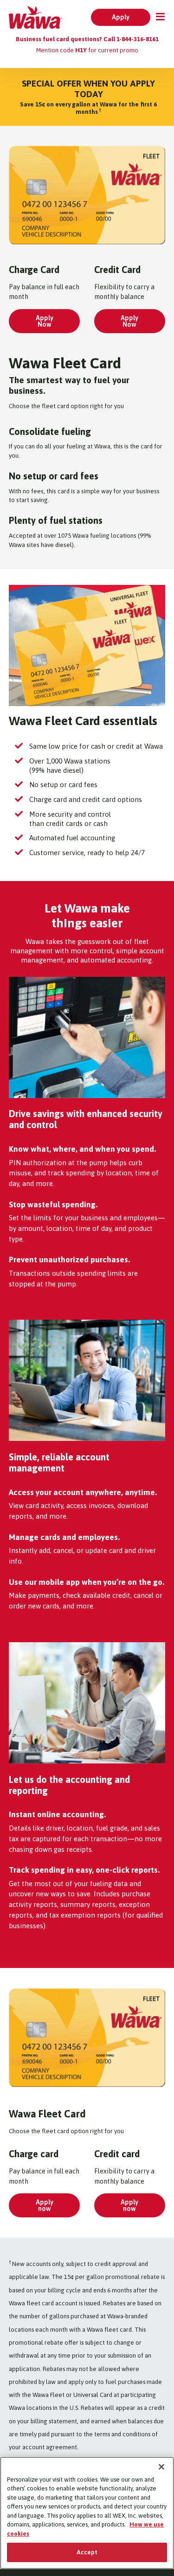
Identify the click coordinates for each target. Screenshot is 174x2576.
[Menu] (158, 18)
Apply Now (45, 321)
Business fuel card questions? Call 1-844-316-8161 (87, 39)
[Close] (161, 2467)
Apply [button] (121, 17)
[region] (87, 2513)
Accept (87, 2552)
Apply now (45, 2205)
